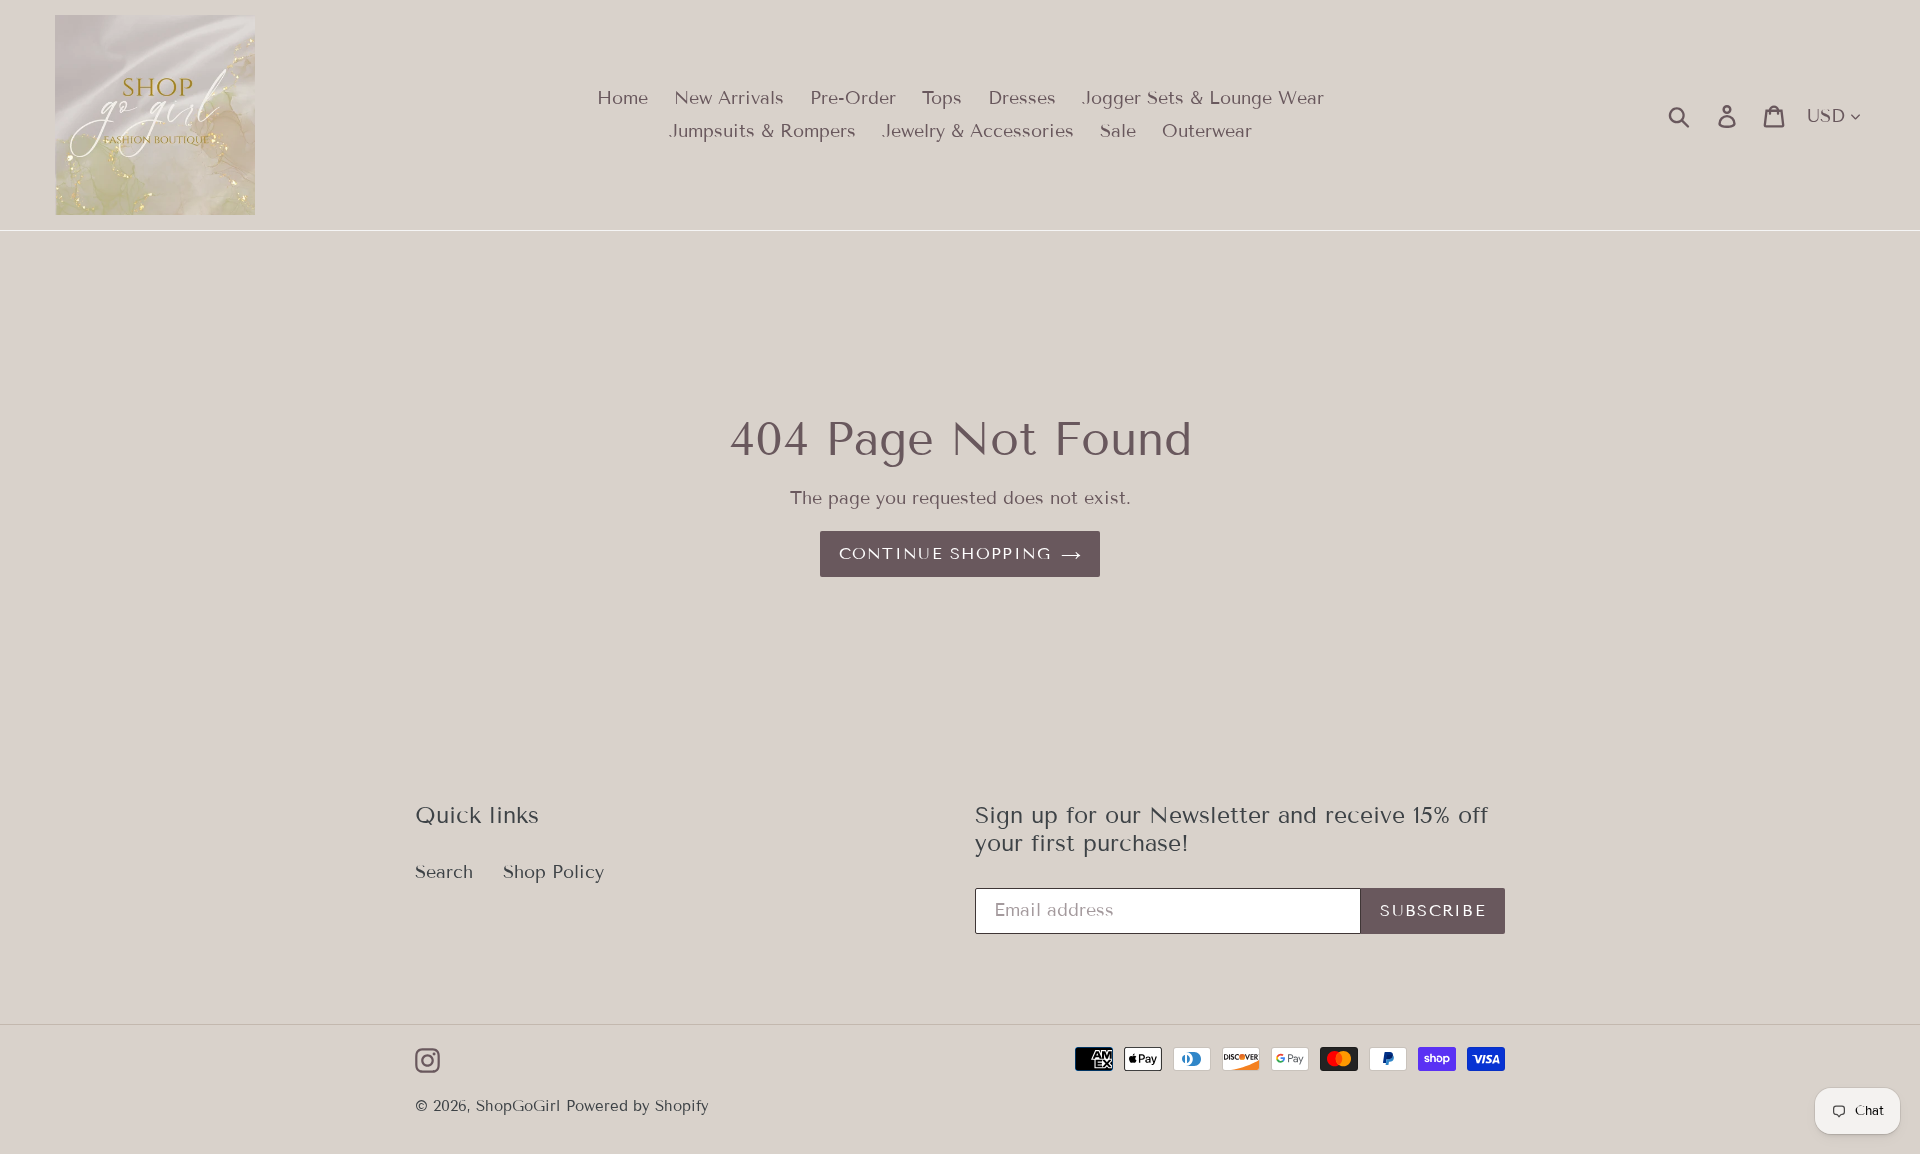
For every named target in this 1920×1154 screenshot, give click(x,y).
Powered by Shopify (637, 1106)
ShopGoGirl (518, 1106)
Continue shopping (945, 553)
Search (444, 872)
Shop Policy (553, 872)
